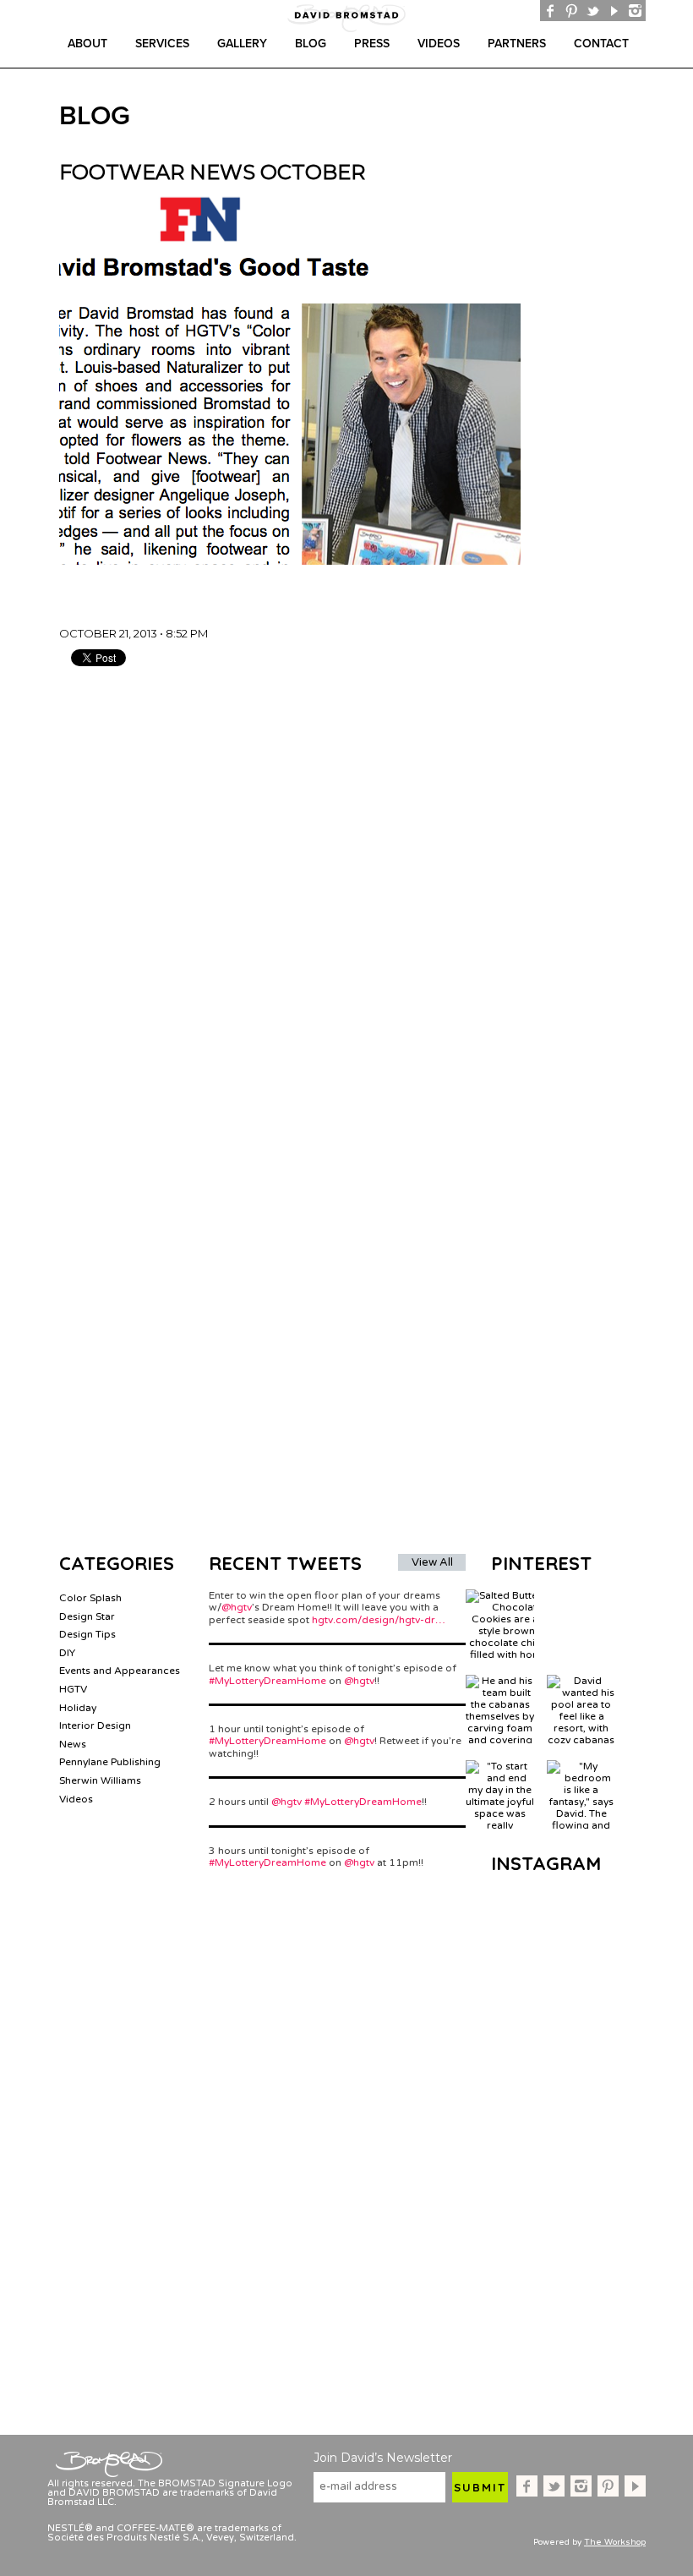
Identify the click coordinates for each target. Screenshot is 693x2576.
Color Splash (90, 1598)
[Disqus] (358, 888)
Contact (601, 44)
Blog (311, 44)
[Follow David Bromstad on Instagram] (635, 11)
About (87, 44)
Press (372, 44)
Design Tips (87, 1634)
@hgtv (237, 1607)
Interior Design (95, 1726)
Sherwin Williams (100, 1780)
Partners (517, 44)
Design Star (87, 1616)
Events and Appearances (120, 1671)
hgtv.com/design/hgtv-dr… (379, 1620)
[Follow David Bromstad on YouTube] (614, 11)
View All (432, 1562)
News (73, 1744)
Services (162, 44)
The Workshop (615, 2542)
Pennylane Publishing (110, 1762)
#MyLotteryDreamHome (267, 1681)
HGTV (73, 1689)
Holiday (78, 1708)
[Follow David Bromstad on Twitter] (593, 11)
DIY (67, 1653)
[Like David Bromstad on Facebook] (551, 11)
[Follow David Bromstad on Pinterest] (572, 11)
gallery (242, 44)
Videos (439, 44)
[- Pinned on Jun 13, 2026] (581, 1595)
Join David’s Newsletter (383, 2458)
